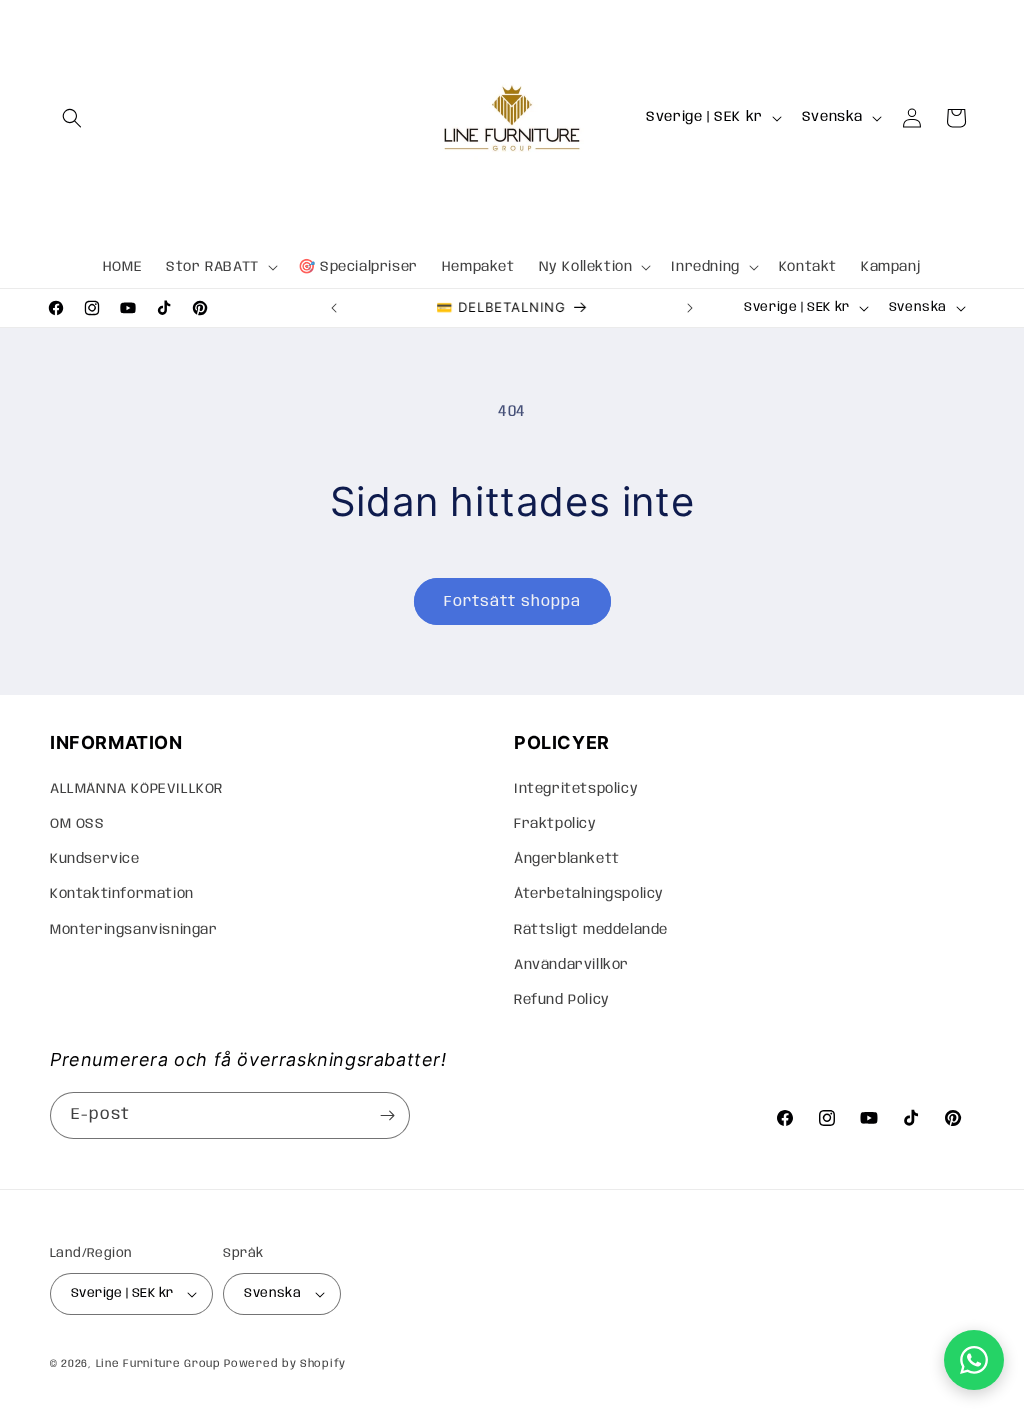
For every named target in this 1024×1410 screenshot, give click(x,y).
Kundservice (95, 859)
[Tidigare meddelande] (334, 308)
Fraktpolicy (555, 824)
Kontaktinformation (122, 894)
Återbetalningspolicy (589, 894)
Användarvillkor (571, 965)
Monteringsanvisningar (134, 930)
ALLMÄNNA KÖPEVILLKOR (136, 789)
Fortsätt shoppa (512, 602)
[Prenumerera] (387, 1115)
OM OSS (77, 824)
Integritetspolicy (576, 789)
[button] (72, 118)
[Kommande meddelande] (690, 308)
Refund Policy (562, 1000)
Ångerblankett (567, 859)
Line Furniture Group (158, 1364)
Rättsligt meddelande (591, 930)
